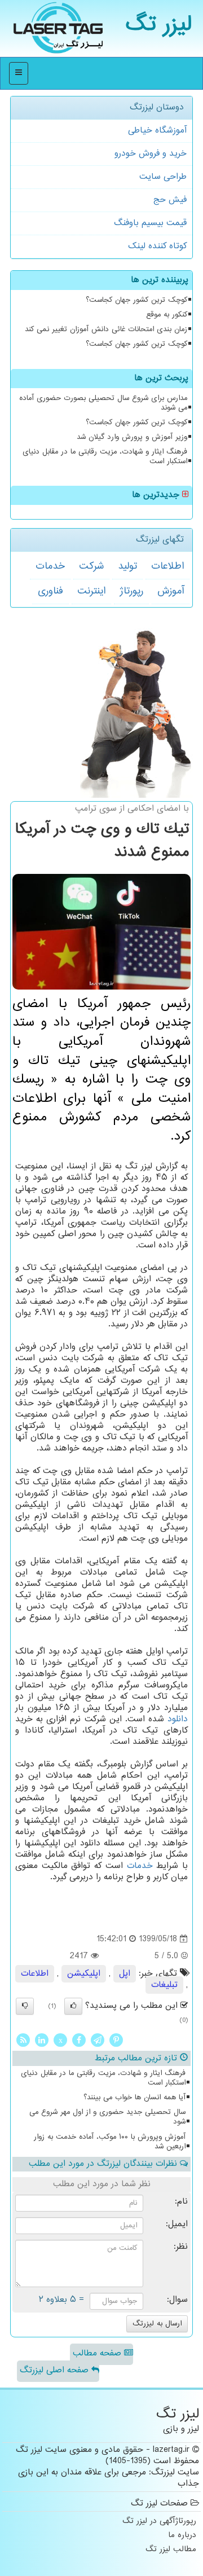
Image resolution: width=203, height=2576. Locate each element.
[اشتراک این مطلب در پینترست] (116, 2040)
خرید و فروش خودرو (151, 154)
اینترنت (91, 591)
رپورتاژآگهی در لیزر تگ (159, 2522)
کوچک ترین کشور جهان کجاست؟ (136, 300)
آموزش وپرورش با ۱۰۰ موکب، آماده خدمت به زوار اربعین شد (110, 2142)
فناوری (50, 591)
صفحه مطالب (98, 2353)
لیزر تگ (159, 25)
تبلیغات (164, 1985)
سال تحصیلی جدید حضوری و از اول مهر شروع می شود (107, 2117)
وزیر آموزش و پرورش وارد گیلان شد (132, 437)
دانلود (178, 1719)
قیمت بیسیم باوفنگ (150, 223)
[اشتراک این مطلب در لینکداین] (42, 2040)
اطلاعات (167, 566)
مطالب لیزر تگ (171, 2550)
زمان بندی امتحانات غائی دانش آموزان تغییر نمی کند (106, 329)
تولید (127, 566)
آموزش (171, 591)
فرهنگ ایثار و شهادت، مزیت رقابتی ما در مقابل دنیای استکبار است (105, 457)
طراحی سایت (163, 177)
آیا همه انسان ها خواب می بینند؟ (134, 2098)
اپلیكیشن (84, 1974)
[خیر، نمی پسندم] (25, 2006)
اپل (125, 1974)
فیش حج (170, 200)
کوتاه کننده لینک (157, 246)
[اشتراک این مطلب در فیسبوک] (79, 2040)
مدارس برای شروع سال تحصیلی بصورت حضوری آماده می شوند (103, 403)
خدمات (50, 566)
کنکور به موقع (167, 315)
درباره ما (182, 2536)
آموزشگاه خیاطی (157, 131)
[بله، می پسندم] (73, 2006)
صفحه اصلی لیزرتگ (56, 2370)
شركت (91, 566)
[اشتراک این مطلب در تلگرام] (98, 2040)
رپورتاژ (131, 591)
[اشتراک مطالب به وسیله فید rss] (23, 2040)
